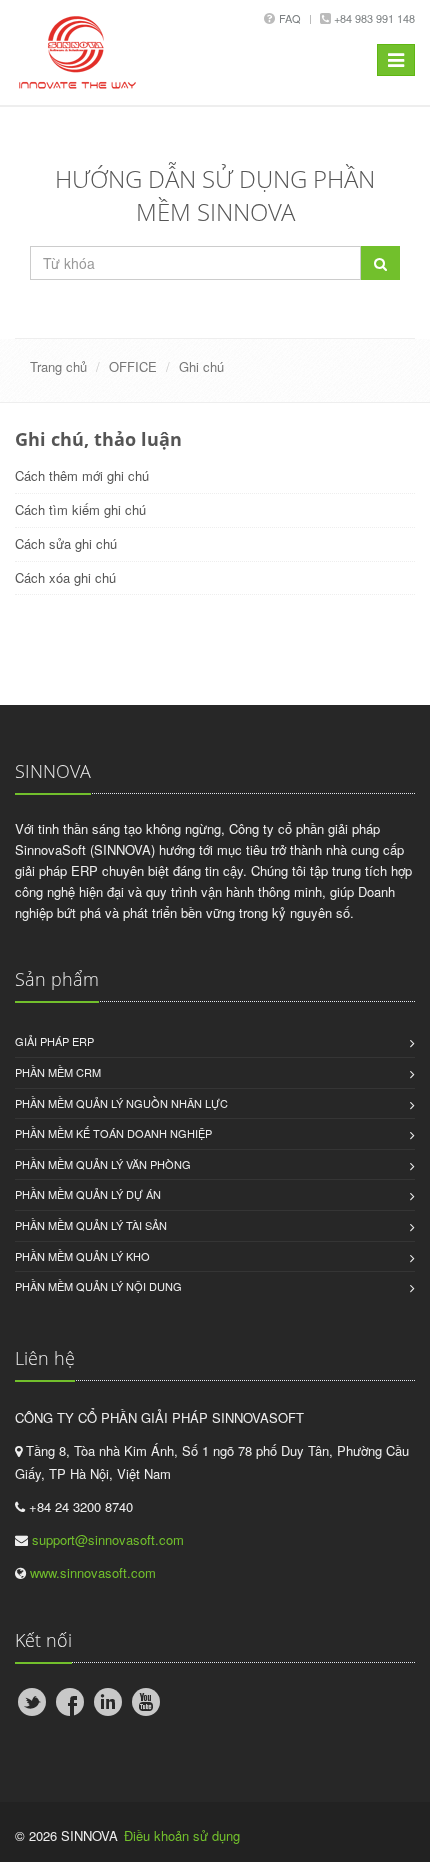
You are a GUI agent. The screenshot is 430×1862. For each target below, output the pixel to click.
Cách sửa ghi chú (66, 543)
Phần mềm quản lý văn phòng (103, 1164)
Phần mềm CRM (58, 1072)
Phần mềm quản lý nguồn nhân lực (121, 1103)
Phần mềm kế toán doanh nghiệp (113, 1133)
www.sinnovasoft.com (93, 1572)
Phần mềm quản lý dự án (88, 1194)
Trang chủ (58, 366)
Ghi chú (201, 366)
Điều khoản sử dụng (182, 1835)
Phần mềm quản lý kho (82, 1256)
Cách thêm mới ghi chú (82, 475)
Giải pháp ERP (54, 1041)
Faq (290, 18)
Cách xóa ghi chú (65, 577)
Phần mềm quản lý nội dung (98, 1286)
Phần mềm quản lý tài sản (91, 1225)
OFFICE (133, 366)
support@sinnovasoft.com (108, 1539)
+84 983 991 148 (373, 18)
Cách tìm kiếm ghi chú (80, 509)
